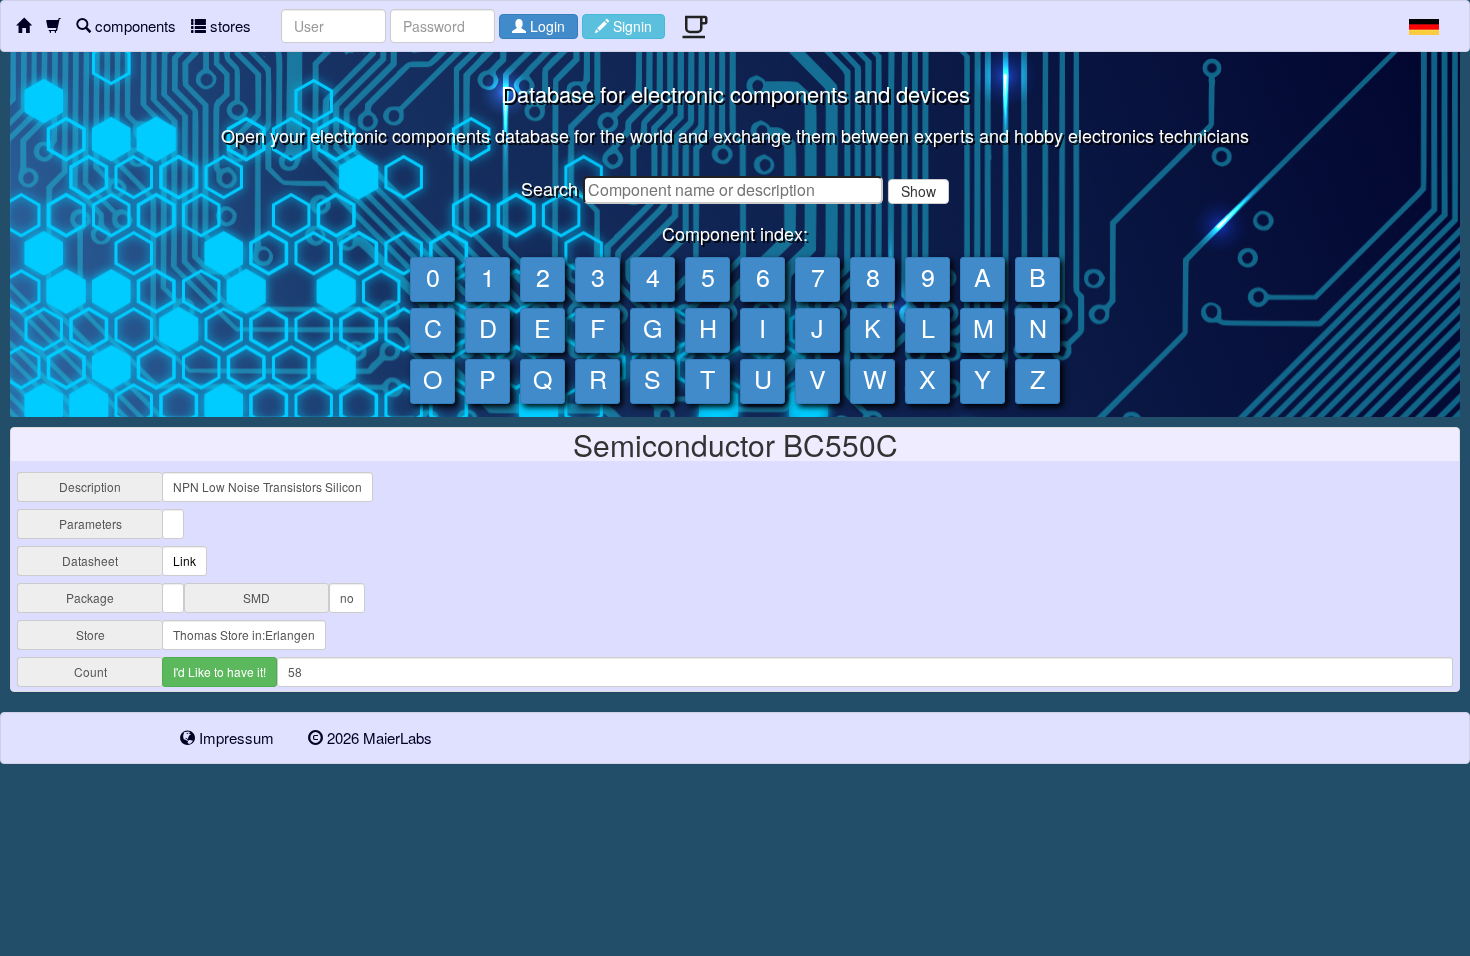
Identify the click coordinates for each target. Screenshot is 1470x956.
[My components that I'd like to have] (53, 26)
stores (228, 25)
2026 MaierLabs (377, 737)
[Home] (23, 26)
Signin (630, 26)
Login (545, 26)
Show (918, 191)
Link (184, 560)
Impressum (234, 737)
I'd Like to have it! (219, 671)
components (133, 25)
